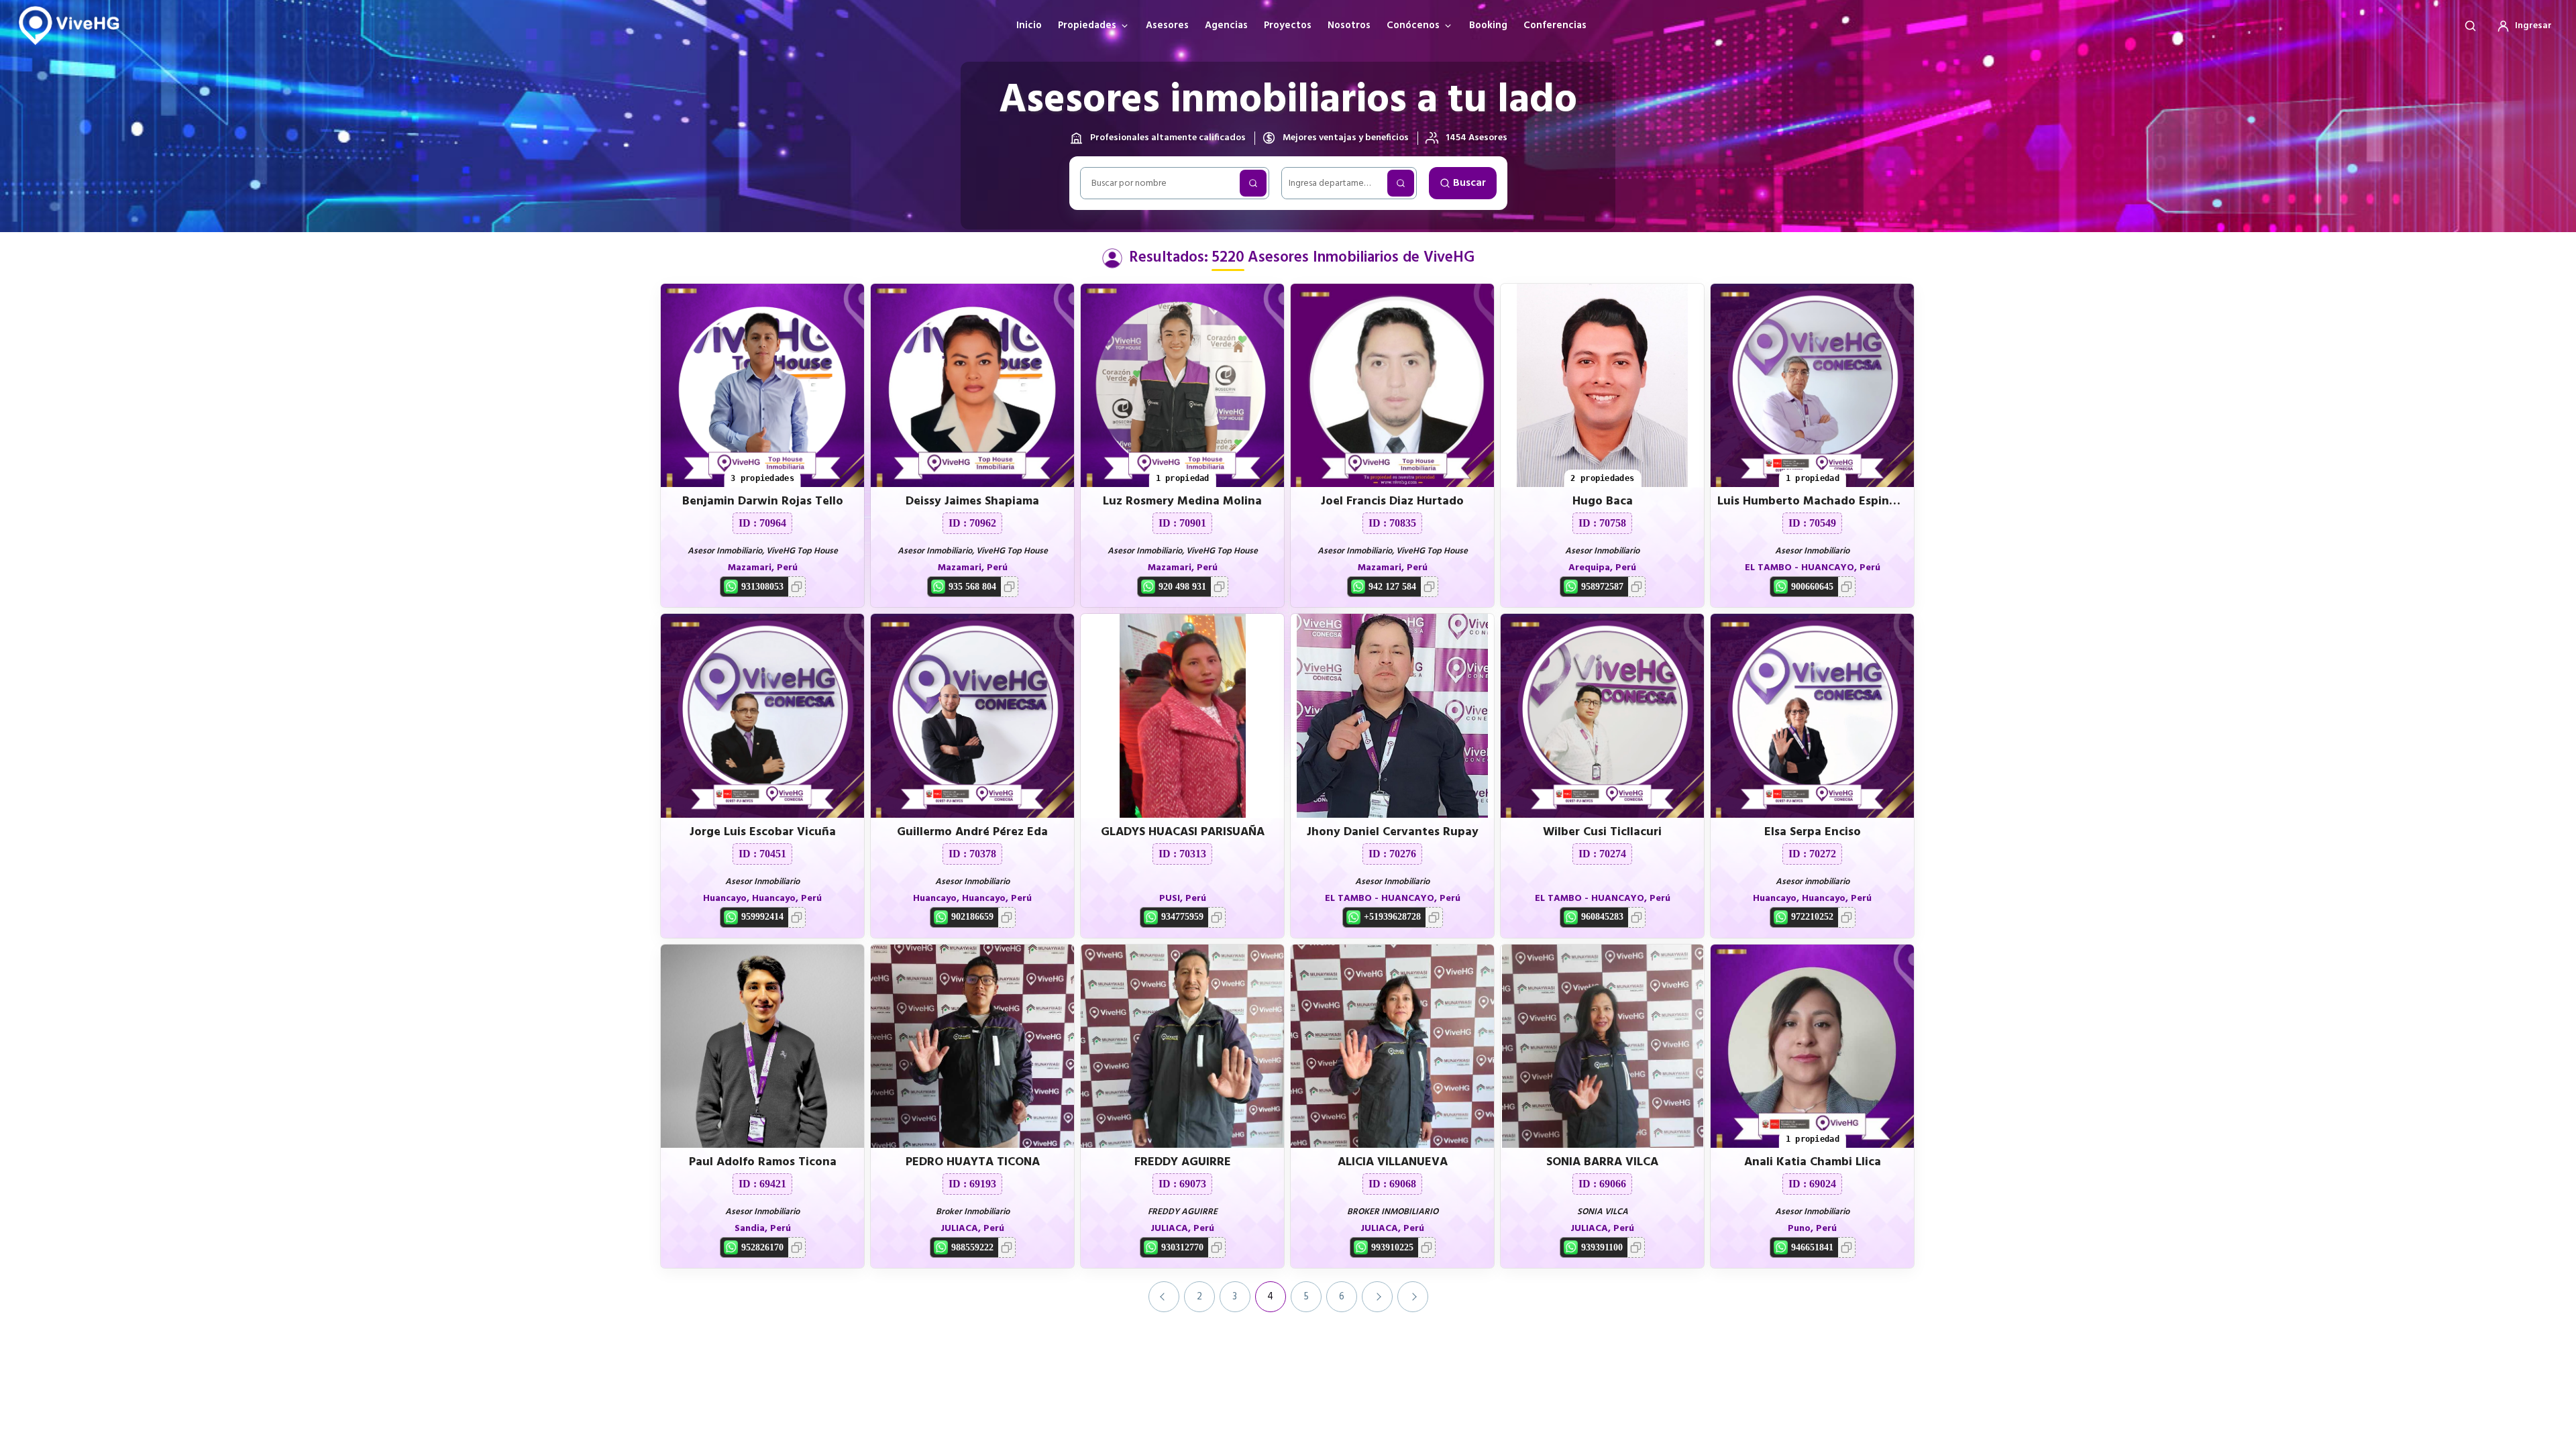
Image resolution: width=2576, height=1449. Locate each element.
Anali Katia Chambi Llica (1813, 1162)
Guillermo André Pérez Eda (972, 832)
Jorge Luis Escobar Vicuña (763, 832)
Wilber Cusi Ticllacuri (1602, 832)
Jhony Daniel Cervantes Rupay (1393, 832)
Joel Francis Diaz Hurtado (1392, 501)
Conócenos (1413, 25)
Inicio (1029, 25)
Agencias (1226, 25)
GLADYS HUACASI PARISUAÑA (1183, 832)
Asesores (1167, 25)
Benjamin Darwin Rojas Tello (763, 501)
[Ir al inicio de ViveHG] (74, 25)
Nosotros (1349, 25)
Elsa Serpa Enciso (1813, 832)
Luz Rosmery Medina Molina (1182, 501)
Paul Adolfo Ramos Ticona (763, 1162)
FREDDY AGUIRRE (1183, 1162)
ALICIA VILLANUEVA (1393, 1162)
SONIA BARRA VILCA (1602, 1162)
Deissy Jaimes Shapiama (972, 501)
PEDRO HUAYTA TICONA (973, 1162)
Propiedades (1087, 25)
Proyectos (1288, 25)
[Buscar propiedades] (2470, 25)
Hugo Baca (1603, 501)
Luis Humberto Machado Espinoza (1813, 501)
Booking (1488, 25)
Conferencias (1555, 25)
